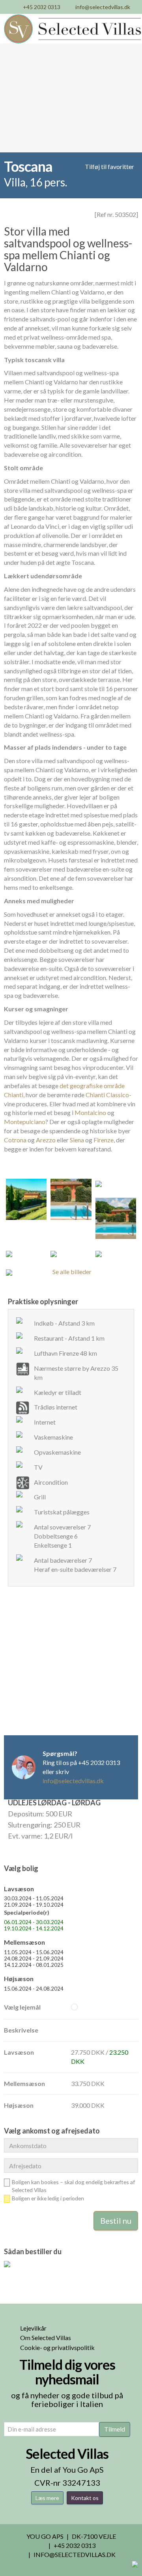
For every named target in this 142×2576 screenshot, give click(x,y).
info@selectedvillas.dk (103, 7)
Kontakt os (85, 2498)
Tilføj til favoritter (109, 166)
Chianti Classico (107, 1095)
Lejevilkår (33, 2328)
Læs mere (47, 2498)
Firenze (104, 1140)
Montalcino (90, 1112)
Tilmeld (115, 2429)
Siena (77, 1140)
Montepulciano (25, 1122)
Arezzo (46, 1140)
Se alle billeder (72, 1272)
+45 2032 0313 (42, 7)
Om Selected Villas (46, 2338)
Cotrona (15, 1140)
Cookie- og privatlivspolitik (57, 2347)
